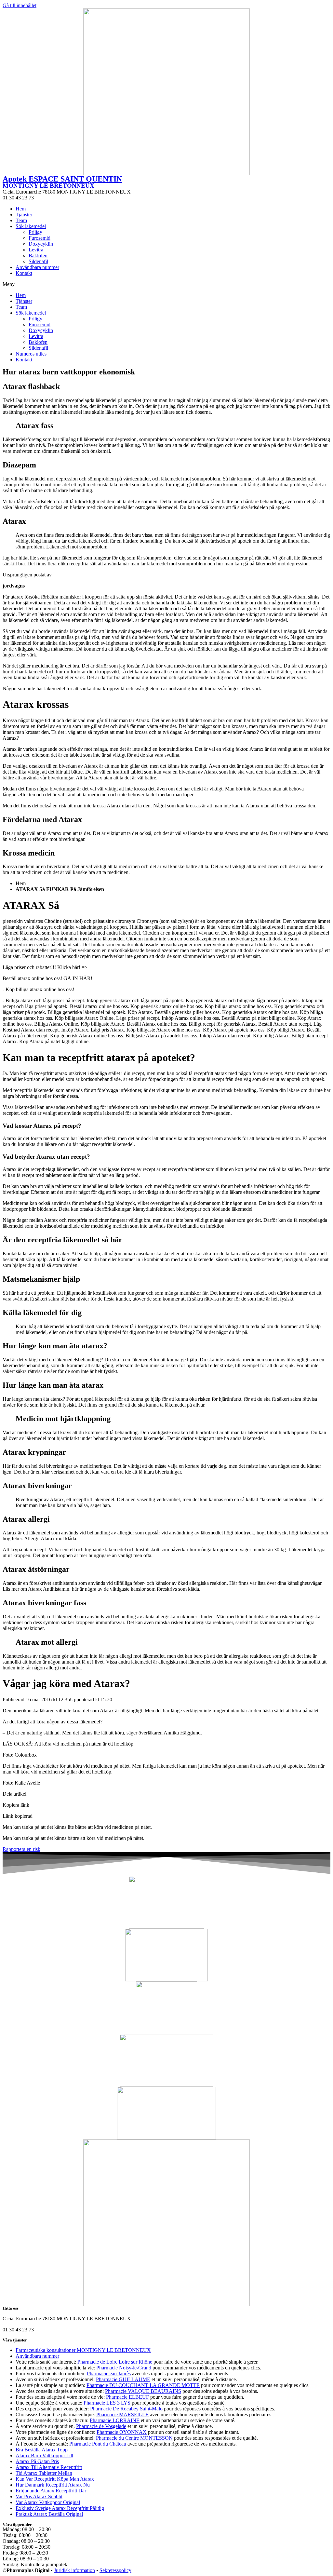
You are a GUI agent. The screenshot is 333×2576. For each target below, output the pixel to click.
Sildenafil (38, 261)
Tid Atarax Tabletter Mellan (44, 2473)
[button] (166, 284)
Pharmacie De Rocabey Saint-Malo (126, 2409)
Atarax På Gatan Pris (37, 2461)
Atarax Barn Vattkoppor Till (44, 2455)
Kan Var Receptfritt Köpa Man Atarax (55, 2479)
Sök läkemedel (31, 226)
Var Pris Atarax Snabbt (39, 2496)
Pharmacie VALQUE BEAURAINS (143, 2391)
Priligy (35, 232)
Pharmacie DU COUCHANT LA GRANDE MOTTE (143, 2385)
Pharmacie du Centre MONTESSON (134, 2438)
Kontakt (24, 273)
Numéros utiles (31, 354)
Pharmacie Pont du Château (98, 2444)
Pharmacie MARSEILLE (122, 2414)
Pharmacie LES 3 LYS (107, 2403)
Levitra (36, 250)
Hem (21, 209)
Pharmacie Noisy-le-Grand (124, 2368)
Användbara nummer (37, 267)
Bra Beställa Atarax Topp (42, 2450)
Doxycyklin (41, 244)
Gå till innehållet (20, 5)
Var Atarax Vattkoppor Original (48, 2502)
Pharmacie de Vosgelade (101, 2426)
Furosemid (40, 238)
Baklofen (38, 256)
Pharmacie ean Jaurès (109, 2374)
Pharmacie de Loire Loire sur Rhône (115, 2362)
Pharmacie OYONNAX (122, 2432)
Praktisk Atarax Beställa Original (49, 2514)
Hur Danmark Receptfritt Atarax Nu (53, 2485)
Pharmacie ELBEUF (127, 2397)
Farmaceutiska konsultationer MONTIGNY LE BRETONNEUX (83, 2350)
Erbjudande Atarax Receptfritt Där (51, 2491)
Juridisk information (74, 2570)
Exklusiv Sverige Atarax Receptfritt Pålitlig (60, 2508)
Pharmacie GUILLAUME (123, 2379)
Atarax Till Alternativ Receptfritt (49, 2467)
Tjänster (24, 215)
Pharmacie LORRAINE (115, 2420)
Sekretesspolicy (115, 2570)
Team (21, 220)
